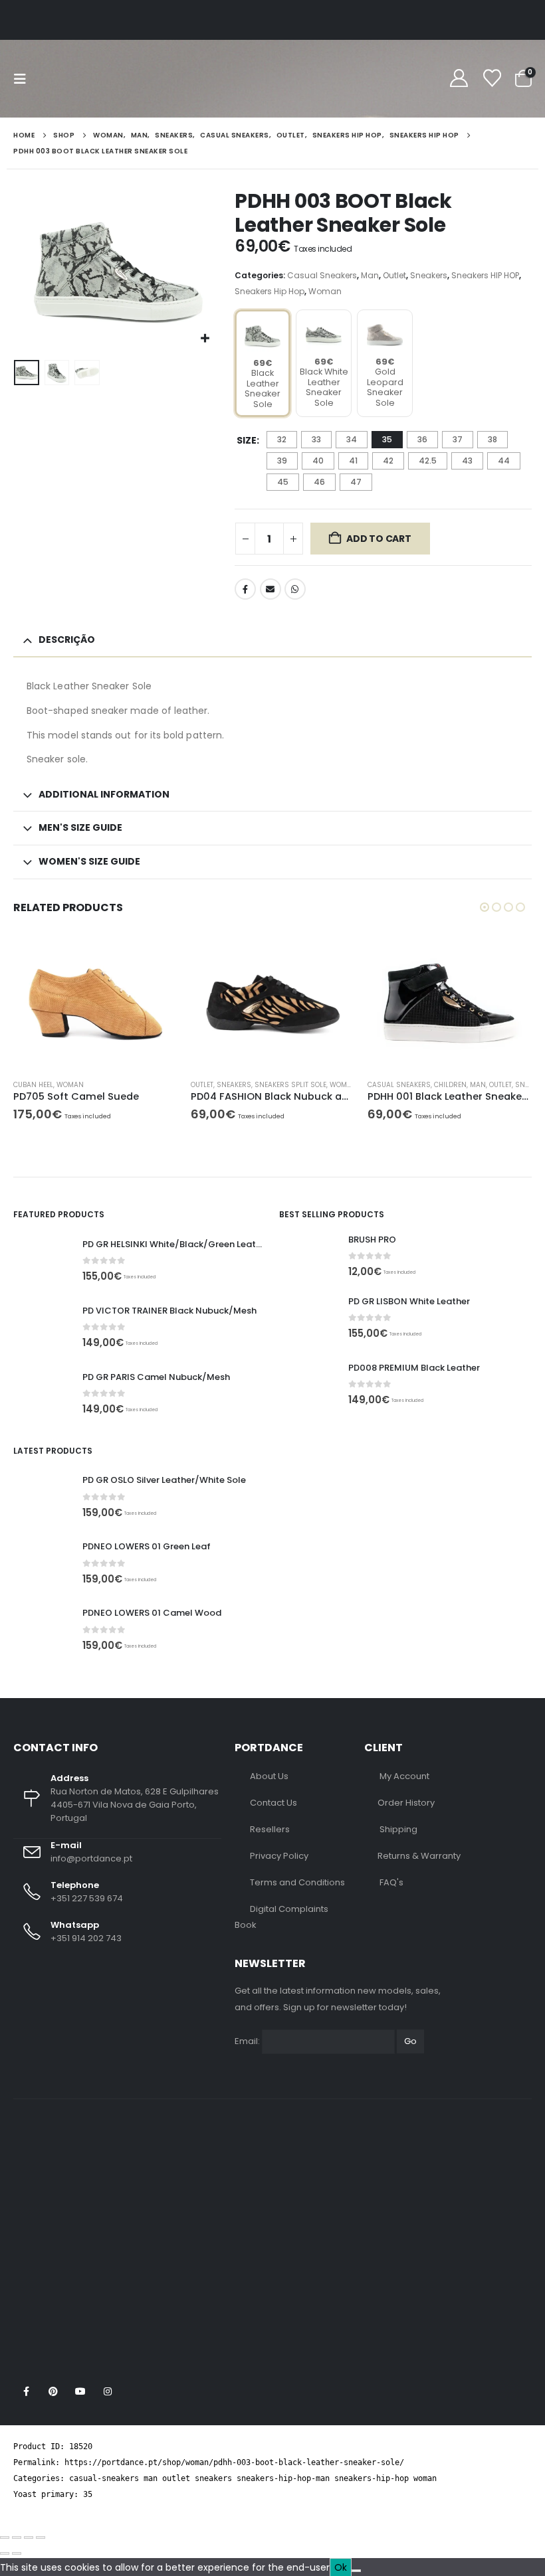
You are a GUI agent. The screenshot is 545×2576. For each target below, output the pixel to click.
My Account (404, 1776)
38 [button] (492, 439)
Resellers (270, 1829)
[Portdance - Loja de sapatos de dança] (92, 79)
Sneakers (429, 275)
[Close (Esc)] (41, 2537)
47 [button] (356, 482)
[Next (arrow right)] (17, 2553)
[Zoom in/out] (5, 2537)
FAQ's (391, 1882)
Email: (247, 2041)
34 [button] (352, 439)
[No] (356, 2571)
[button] (24, 79)
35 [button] (387, 439)
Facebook (245, 589)
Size (247, 440)
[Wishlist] (492, 79)
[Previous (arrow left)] (5, 2553)
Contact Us (273, 1803)
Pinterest (53, 2391)
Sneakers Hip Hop (270, 291)
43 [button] (467, 461)
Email (271, 589)
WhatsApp (295, 589)
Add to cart (379, 539)
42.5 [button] (428, 461)
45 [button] (283, 482)
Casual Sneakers (322, 275)
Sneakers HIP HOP (485, 275)
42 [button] (388, 461)
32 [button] (282, 439)
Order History (406, 1803)
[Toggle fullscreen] (17, 2537)
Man (370, 275)
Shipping (398, 1829)
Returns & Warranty (419, 1856)
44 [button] (504, 461)
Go (410, 2041)
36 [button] (422, 439)
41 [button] (353, 461)
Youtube (80, 2391)
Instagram (108, 2391)
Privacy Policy (279, 1856)
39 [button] (282, 461)
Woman (325, 291)
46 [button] (319, 482)
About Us (269, 1776)
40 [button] (318, 461)
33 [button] (316, 439)
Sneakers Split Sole (290, 1085)
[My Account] (459, 79)
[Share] (29, 2537)
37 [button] (458, 439)
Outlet (394, 275)
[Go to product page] (95, 1003)
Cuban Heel (33, 1085)
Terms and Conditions (297, 1882)
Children (450, 1085)
